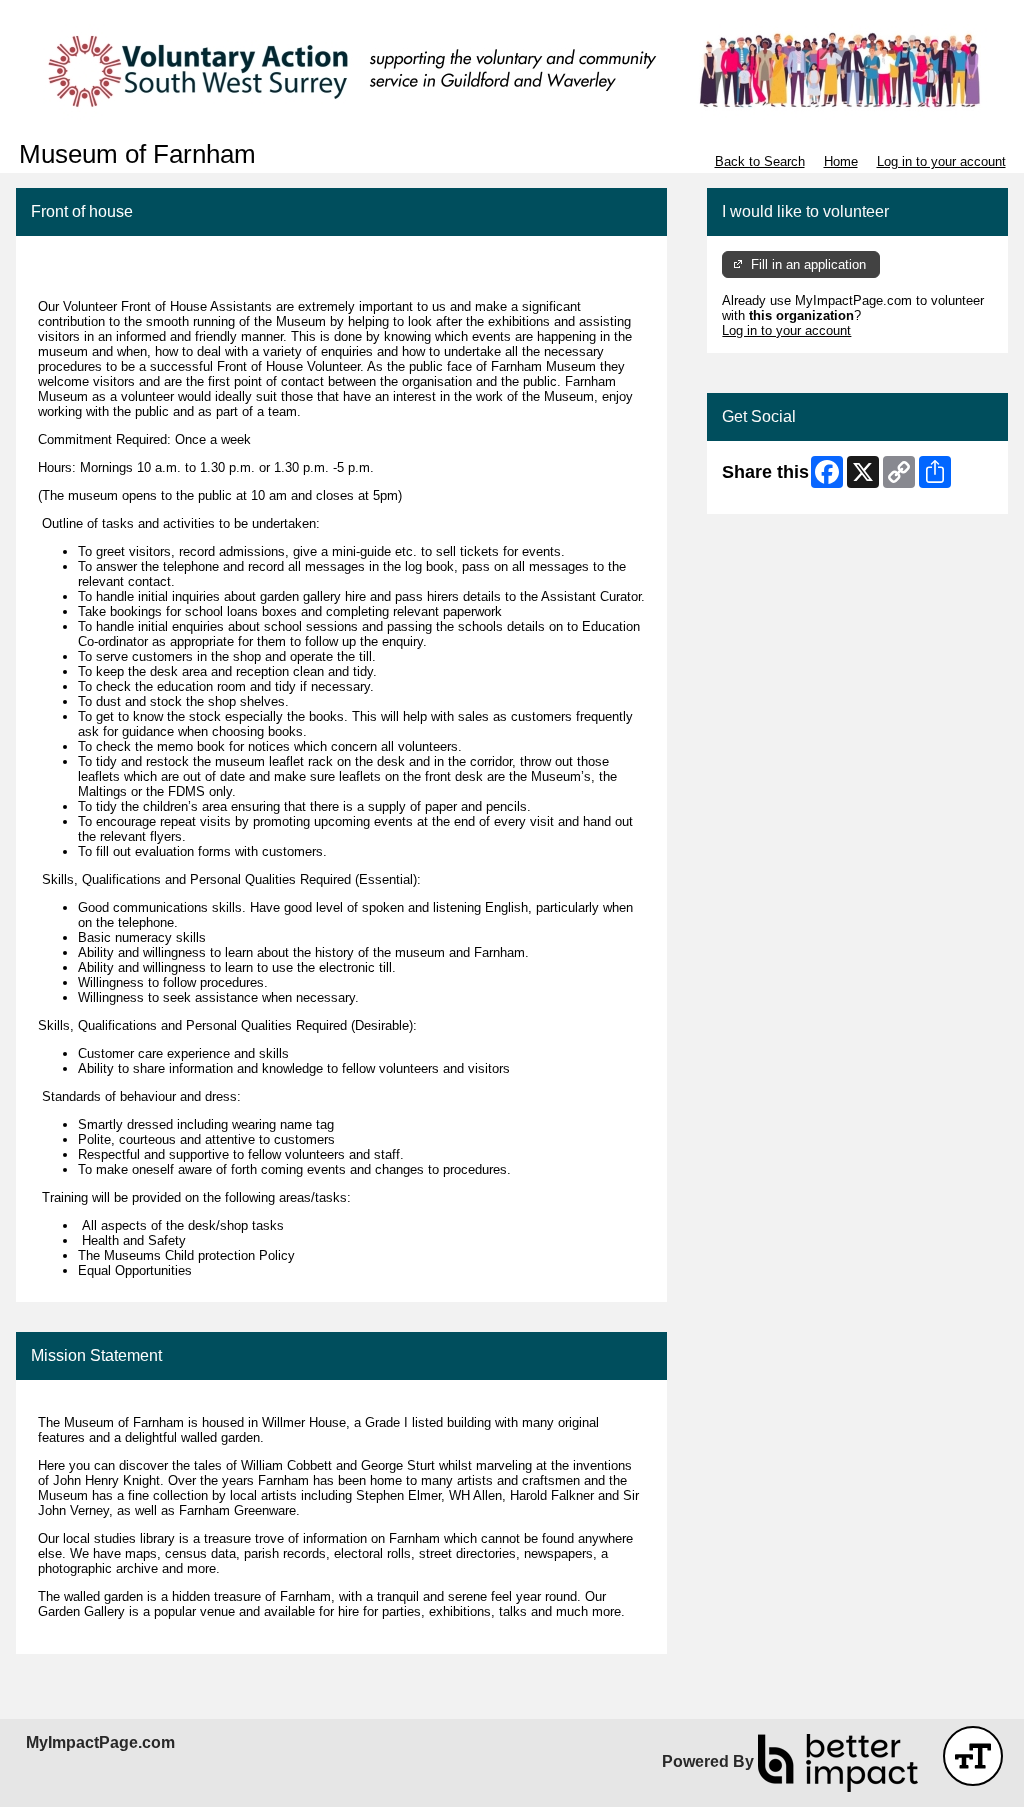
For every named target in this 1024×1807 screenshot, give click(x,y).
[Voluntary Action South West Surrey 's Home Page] (512, 70)
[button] (973, 1756)
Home (841, 161)
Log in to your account (941, 161)
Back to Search (760, 161)
